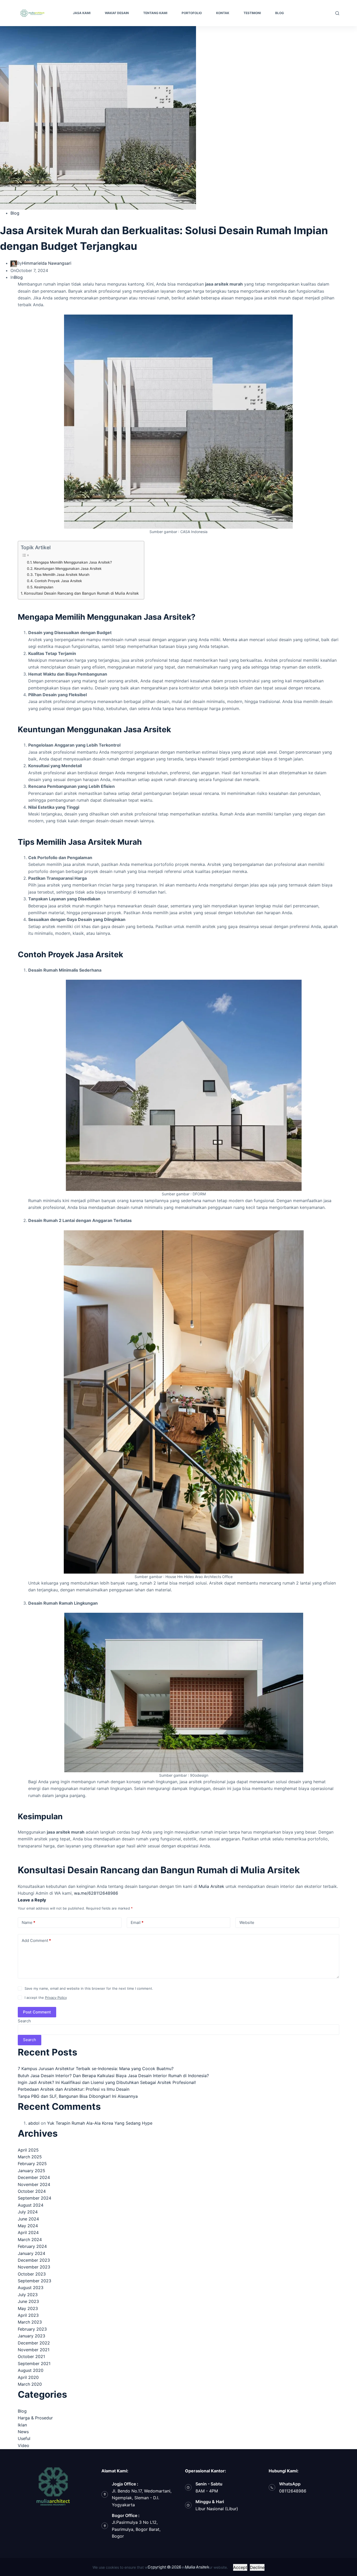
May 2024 (28, 2226)
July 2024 (28, 2212)
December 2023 (34, 2260)
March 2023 (30, 2322)
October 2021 (31, 2356)
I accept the (46, 1998)
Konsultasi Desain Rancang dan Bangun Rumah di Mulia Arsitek (81, 593)
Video (24, 2445)
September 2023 (34, 2281)
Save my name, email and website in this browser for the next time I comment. (89, 1988)
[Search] (337, 13)
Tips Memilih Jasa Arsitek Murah (62, 575)
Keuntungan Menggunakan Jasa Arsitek (68, 569)
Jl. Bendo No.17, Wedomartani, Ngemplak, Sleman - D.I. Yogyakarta (142, 2498)
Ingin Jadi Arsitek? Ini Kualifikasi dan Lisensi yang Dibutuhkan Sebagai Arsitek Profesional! (107, 2082)
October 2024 (32, 2191)
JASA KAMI (82, 13)
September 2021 (34, 2364)
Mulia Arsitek (211, 1886)
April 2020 (28, 2377)
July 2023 (28, 2295)
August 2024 (31, 2205)
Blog (15, 213)
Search (24, 2021)
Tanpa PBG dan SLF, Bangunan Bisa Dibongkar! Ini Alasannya (78, 2096)
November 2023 (34, 2267)
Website (247, 1922)
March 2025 (30, 2157)
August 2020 (31, 2370)
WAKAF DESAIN (117, 13)
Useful (24, 2438)
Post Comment (37, 2012)
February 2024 (32, 2246)
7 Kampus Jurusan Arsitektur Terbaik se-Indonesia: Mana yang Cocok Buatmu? (96, 2069)
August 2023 (31, 2288)
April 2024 (28, 2232)
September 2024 (34, 2198)
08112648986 (293, 2491)
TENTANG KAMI (155, 13)
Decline (257, 2567)
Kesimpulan (44, 587)
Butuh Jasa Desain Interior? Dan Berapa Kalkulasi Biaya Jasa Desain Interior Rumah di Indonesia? (113, 2076)
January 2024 (31, 2253)
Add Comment (36, 1940)
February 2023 (32, 2329)
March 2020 (30, 2384)
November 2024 (34, 2184)
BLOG (280, 13)
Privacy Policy (56, 1998)
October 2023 (32, 2274)
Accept (240, 2567)
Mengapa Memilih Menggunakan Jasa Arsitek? (73, 562)
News (23, 2432)
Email (137, 1922)
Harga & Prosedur (35, 2418)
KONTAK (223, 13)
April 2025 (28, 2150)
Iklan (22, 2425)
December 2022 (34, 2343)
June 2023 (28, 2301)
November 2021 (34, 2350)
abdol (34, 2123)
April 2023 (28, 2315)
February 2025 (32, 2164)
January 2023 (31, 2336)
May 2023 (28, 2308)
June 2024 (28, 2219)
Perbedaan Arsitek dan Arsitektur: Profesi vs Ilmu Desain (74, 2089)
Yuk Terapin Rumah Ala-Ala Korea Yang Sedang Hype (100, 2123)
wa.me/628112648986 (95, 1893)
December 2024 (34, 2177)
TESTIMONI (252, 13)
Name (28, 1922)
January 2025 (31, 2171)
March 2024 (30, 2240)
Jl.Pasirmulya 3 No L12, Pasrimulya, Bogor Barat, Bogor (136, 2529)
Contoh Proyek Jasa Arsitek (58, 581)
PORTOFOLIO (192, 13)
